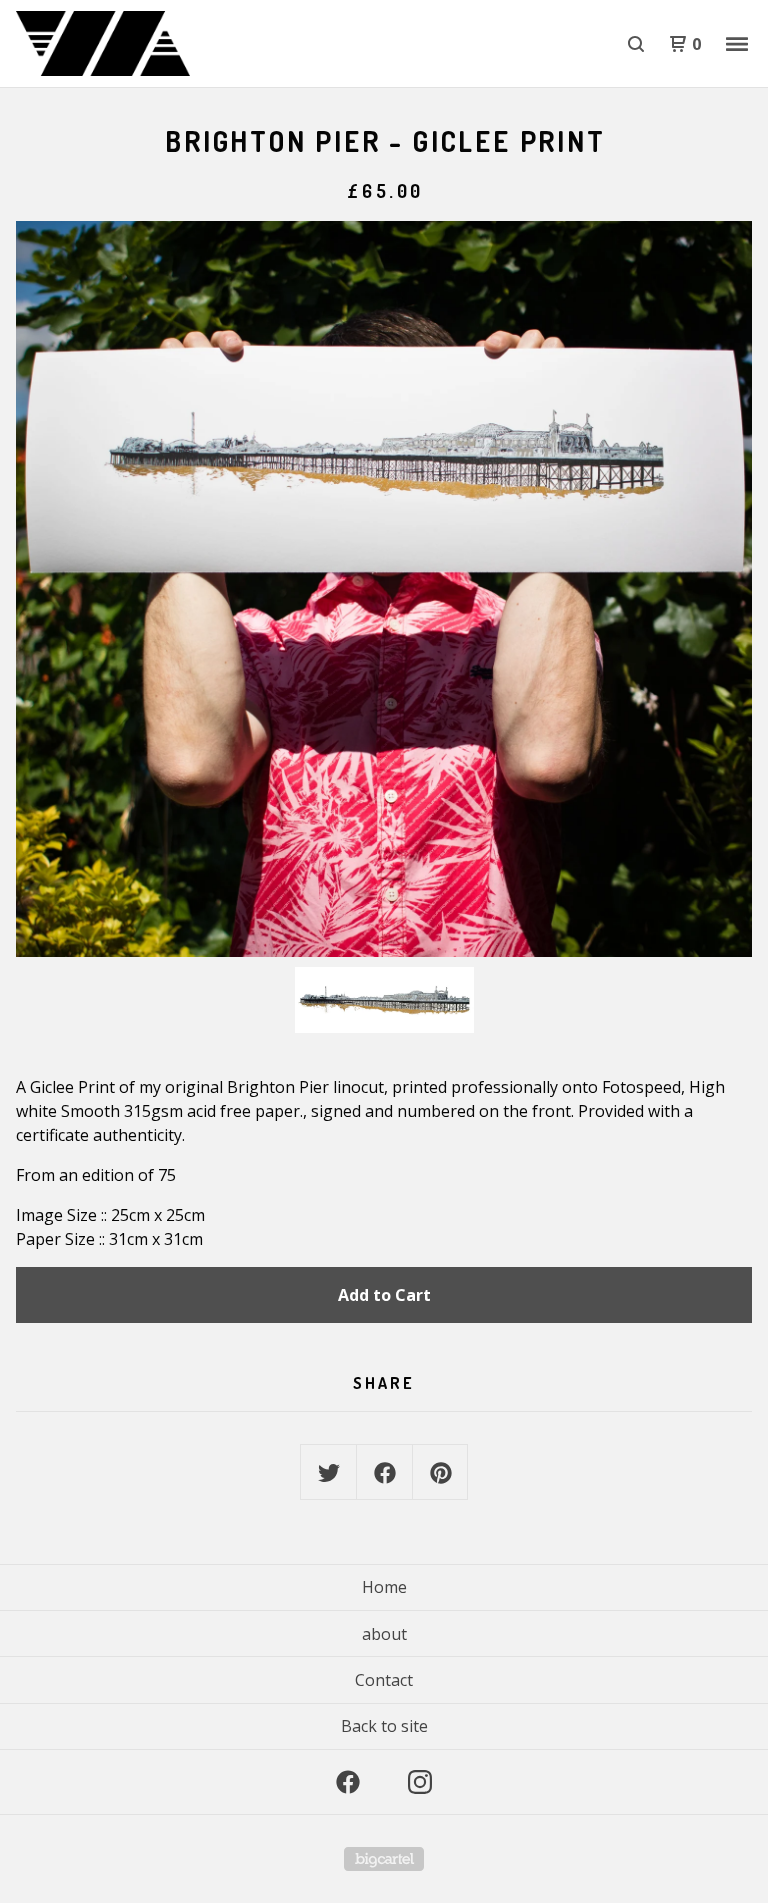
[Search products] (636, 44)
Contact (384, 1680)
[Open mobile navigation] (737, 44)
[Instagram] (420, 1782)
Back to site (384, 1726)
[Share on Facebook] (385, 1473)
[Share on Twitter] (329, 1473)
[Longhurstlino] (120, 44)
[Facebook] (348, 1782)
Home (384, 1587)
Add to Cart (384, 1295)
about (384, 1634)
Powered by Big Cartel (384, 1859)
